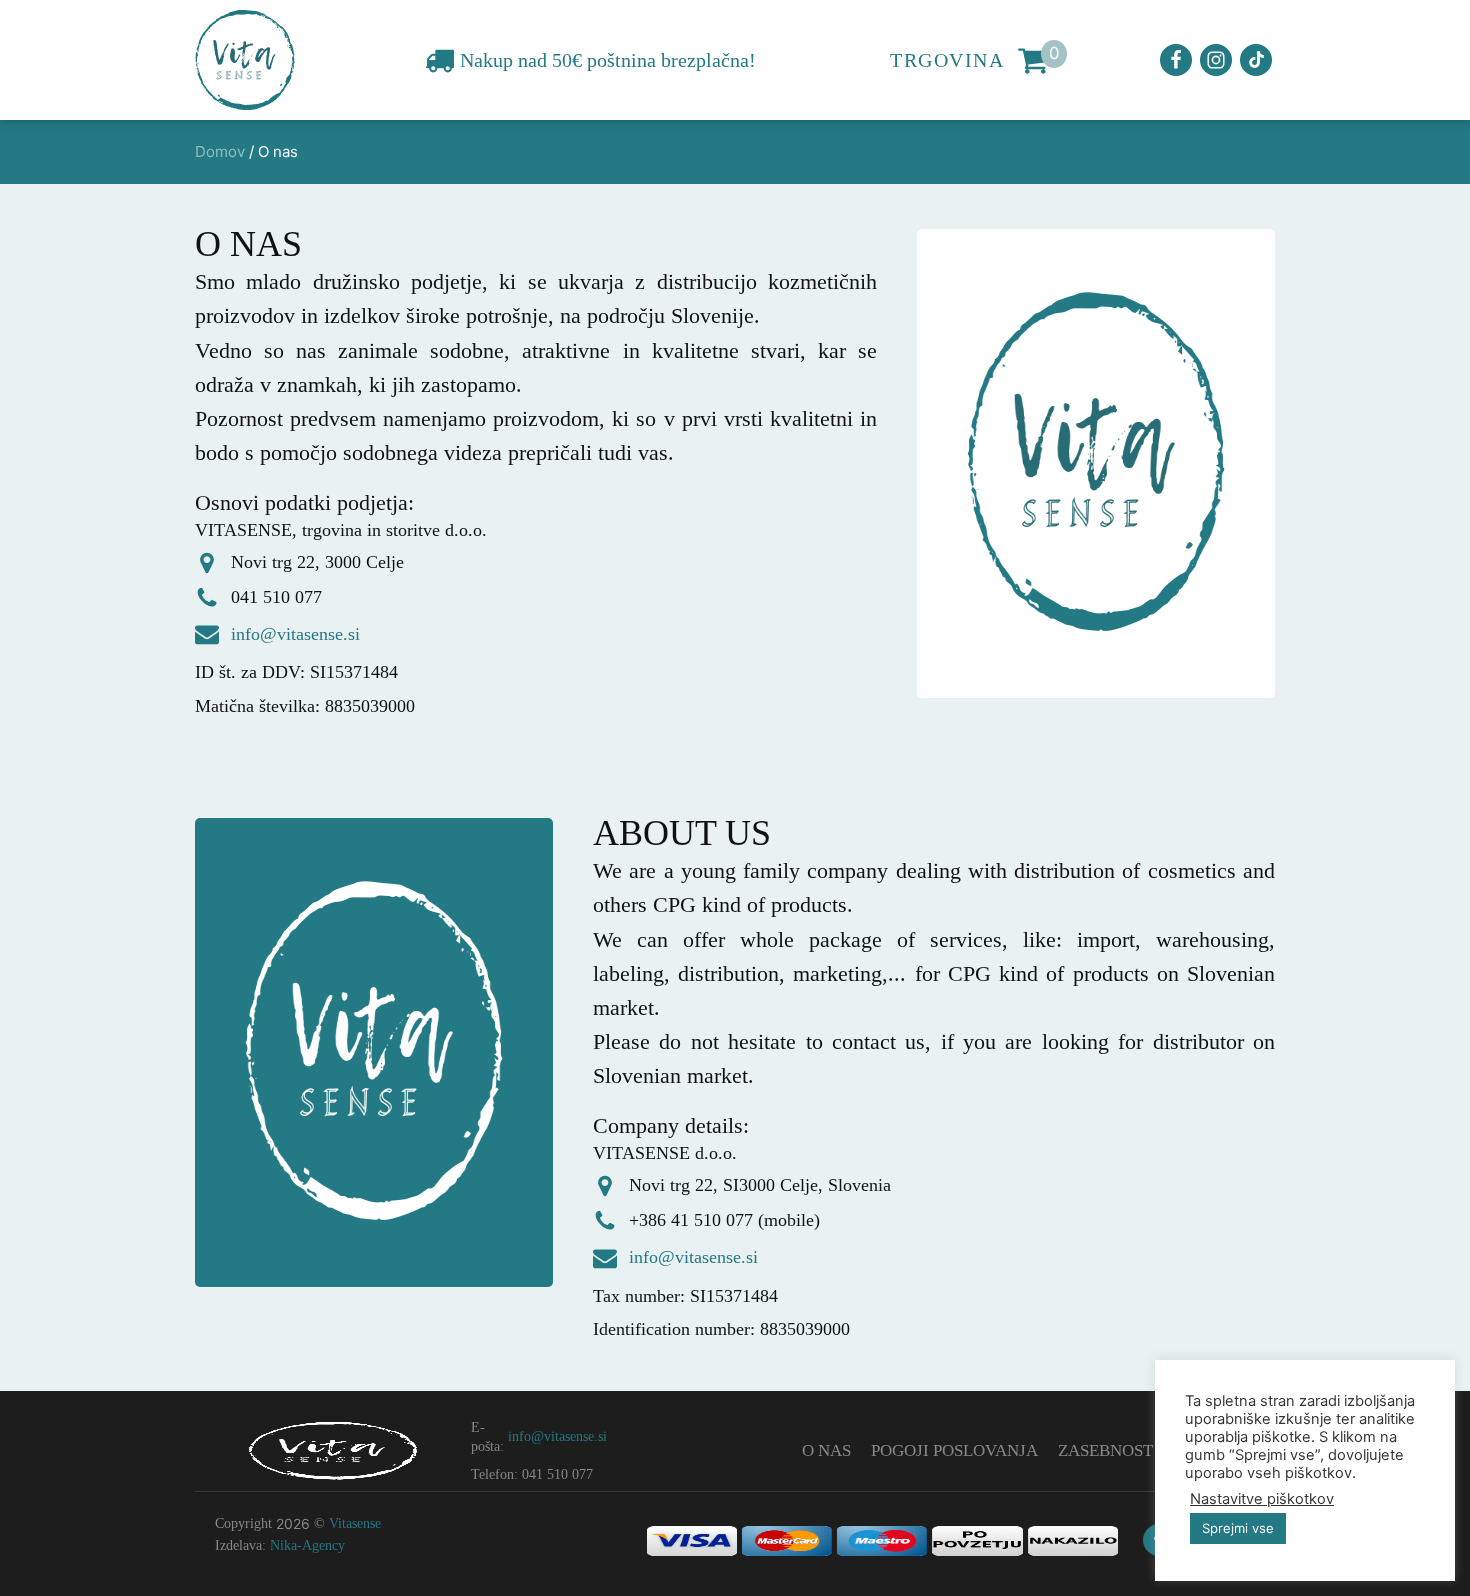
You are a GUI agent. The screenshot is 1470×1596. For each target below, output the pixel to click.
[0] (1033, 60)
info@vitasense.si (295, 634)
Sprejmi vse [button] (1238, 1528)
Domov (220, 151)
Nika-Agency (307, 1545)
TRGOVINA (947, 60)
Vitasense (355, 1523)
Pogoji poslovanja (954, 1450)
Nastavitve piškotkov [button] (1262, 1499)
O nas (826, 1450)
